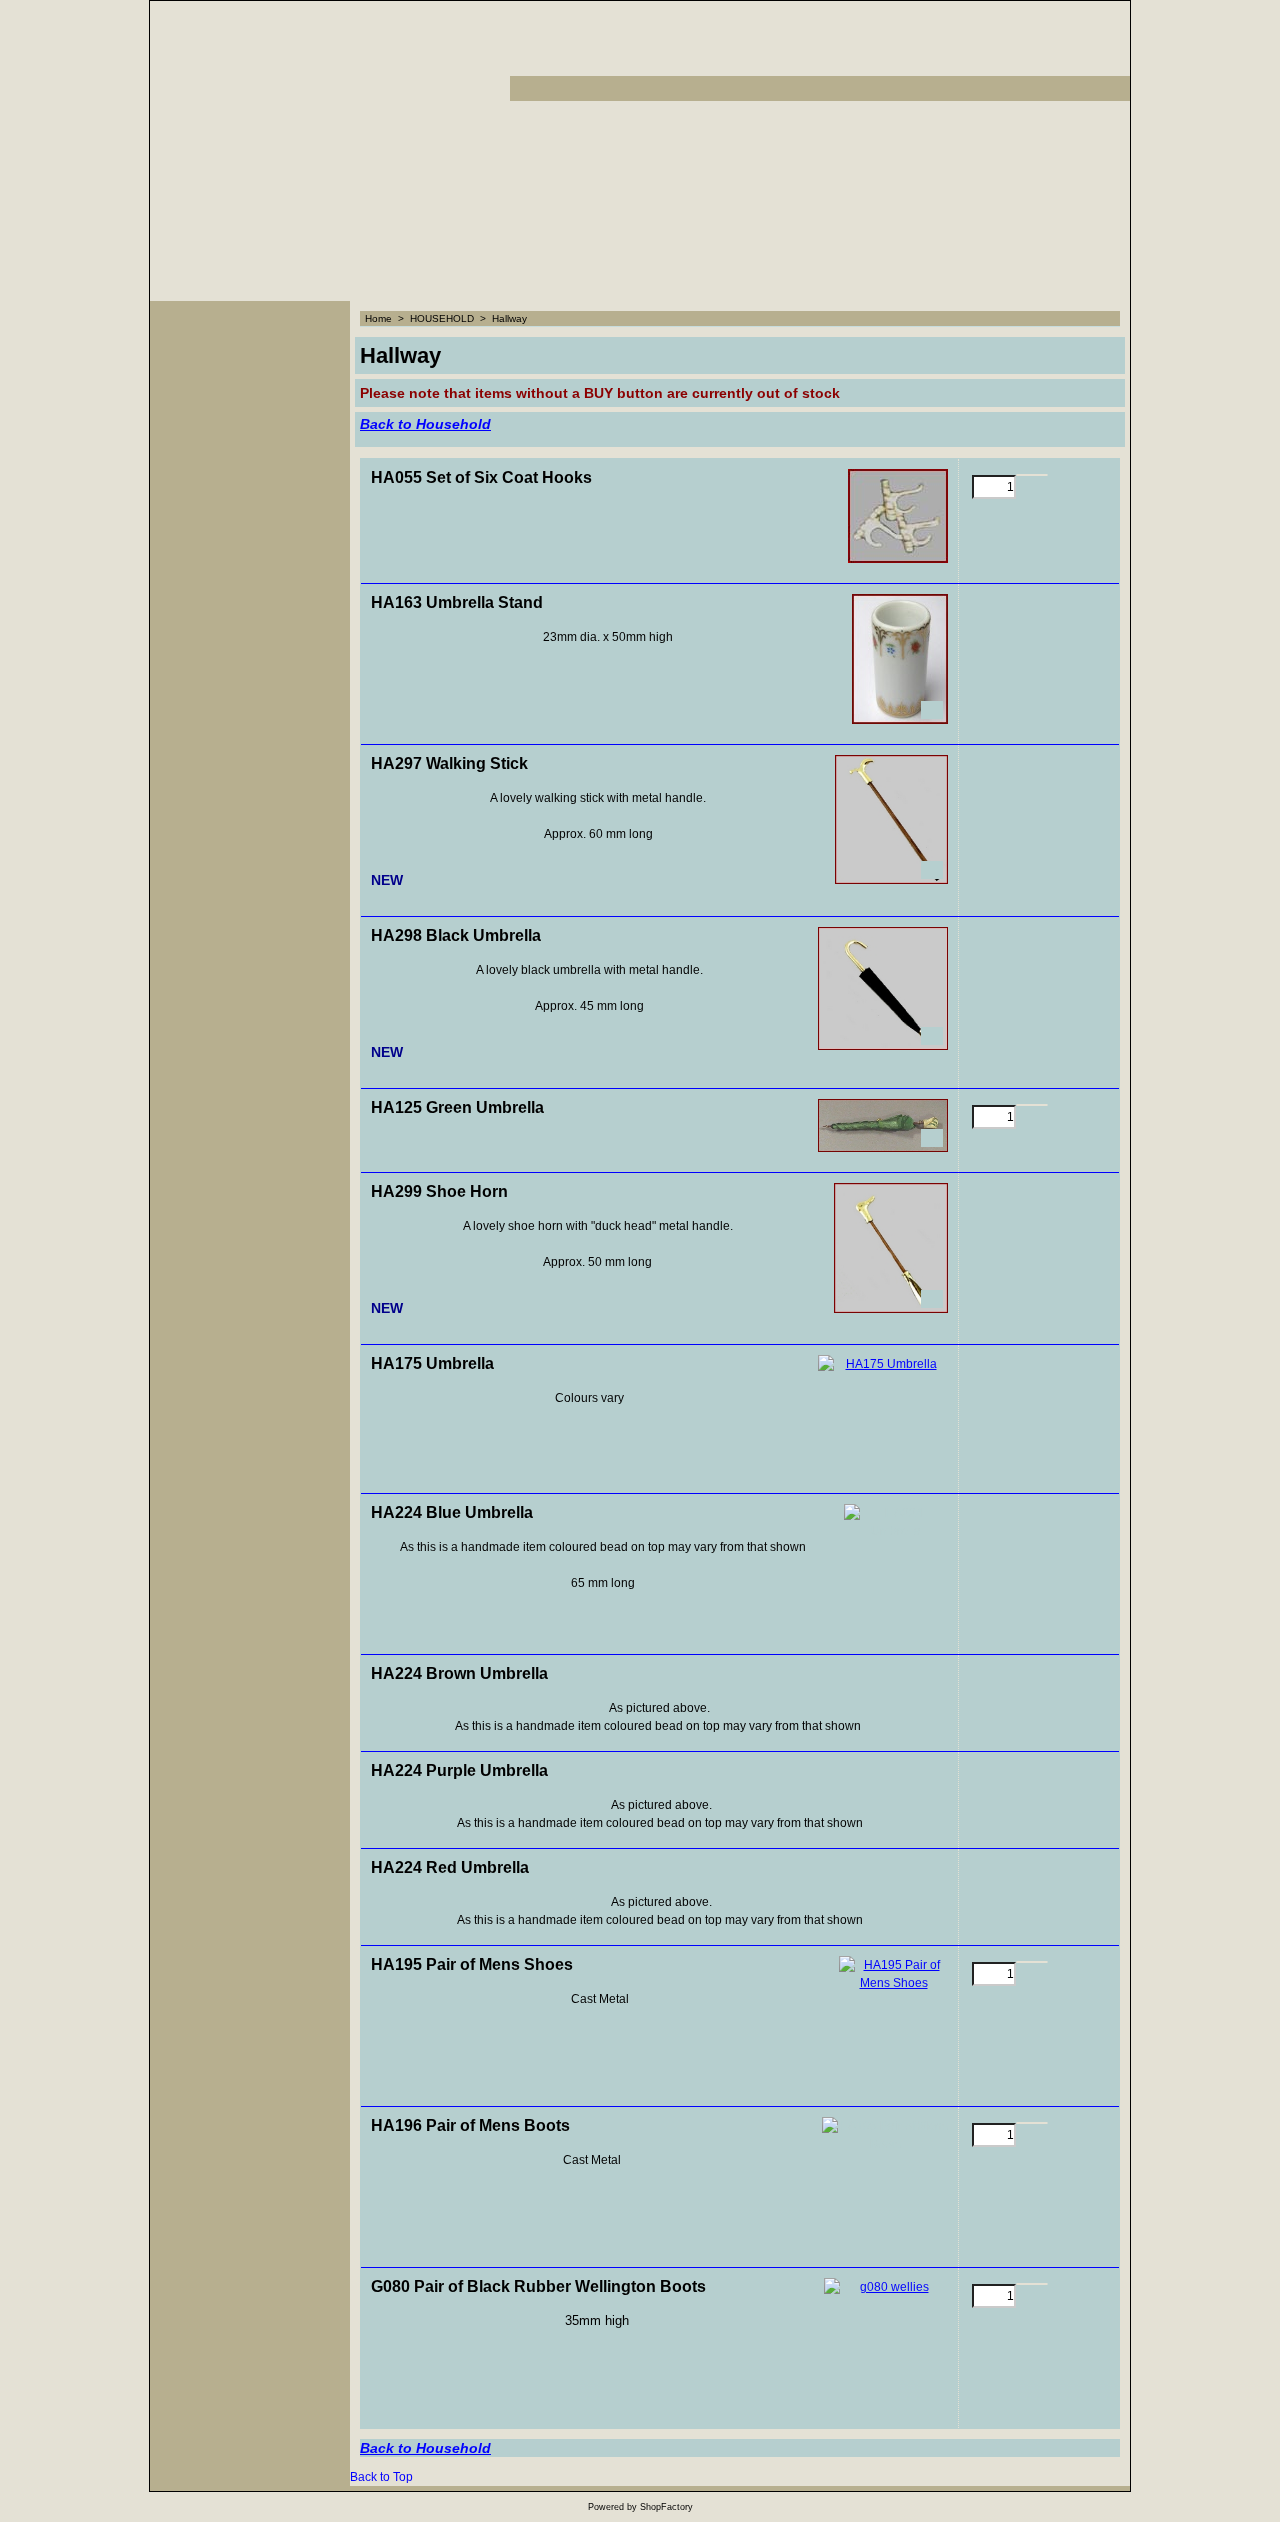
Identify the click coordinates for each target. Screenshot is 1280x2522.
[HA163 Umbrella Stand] (900, 659)
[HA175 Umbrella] (883, 1414)
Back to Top (381, 2477)
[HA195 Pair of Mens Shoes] (893, 2021)
